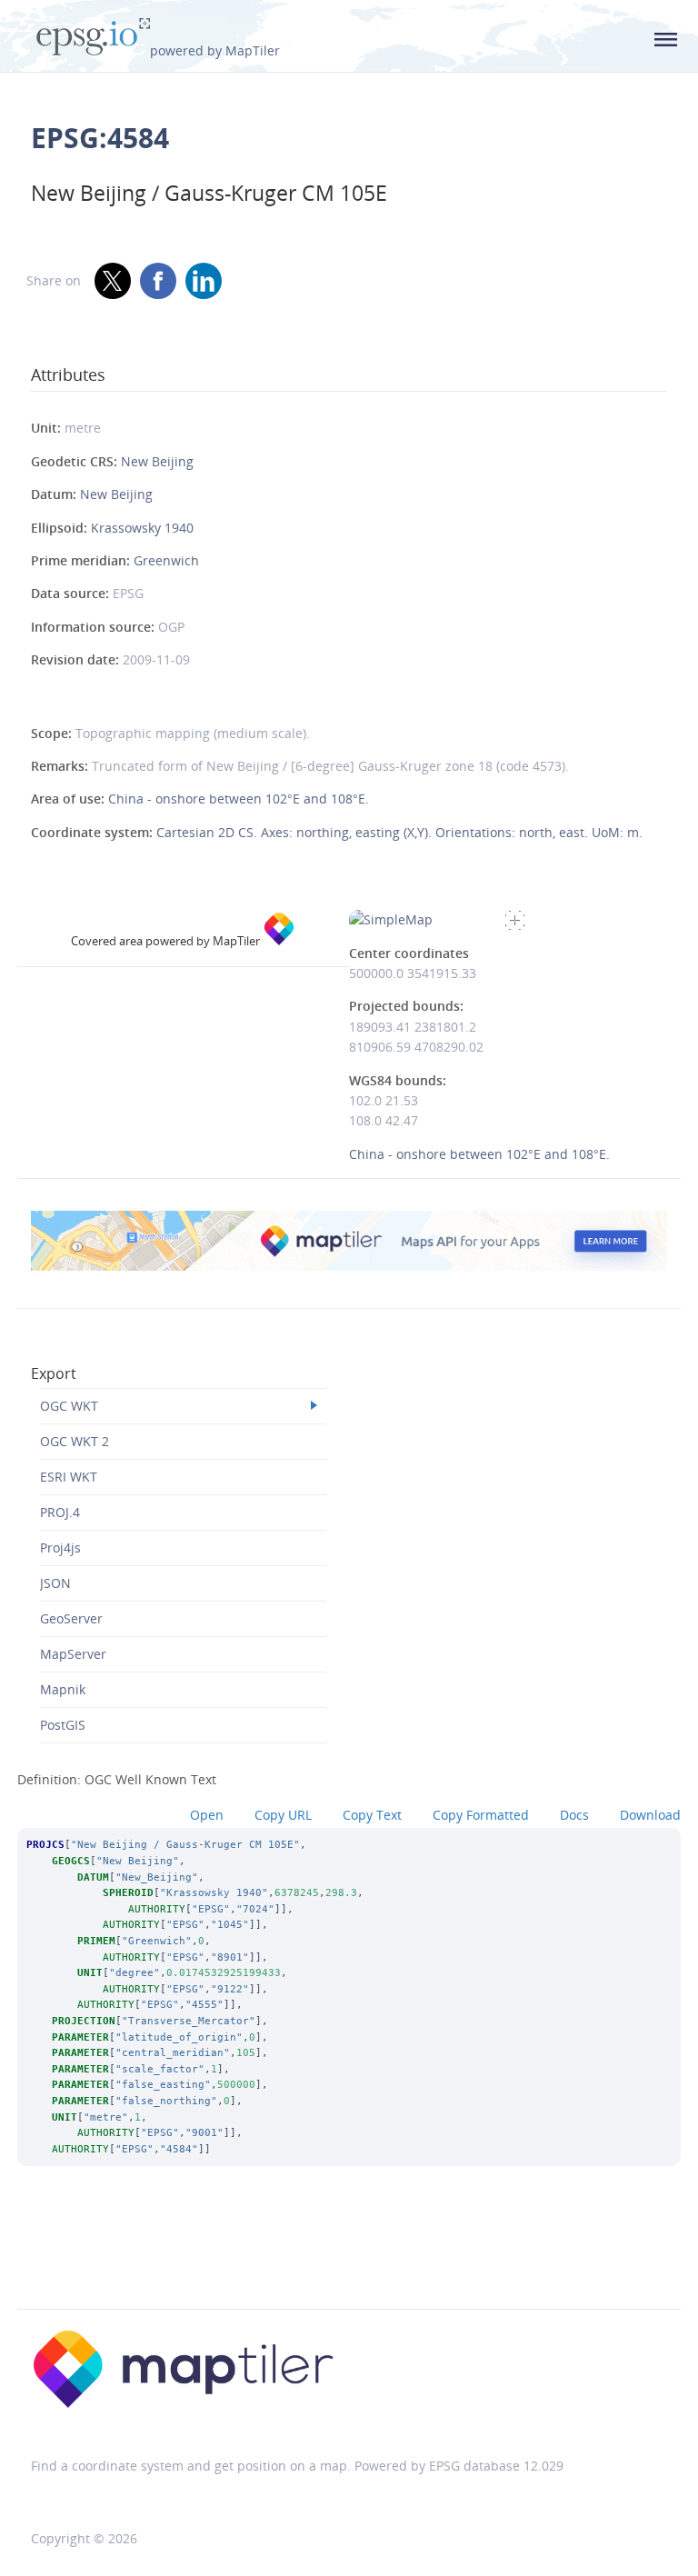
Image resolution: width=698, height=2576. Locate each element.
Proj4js (60, 1548)
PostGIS (63, 1725)
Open (207, 1815)
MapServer (73, 1654)
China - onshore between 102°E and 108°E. (239, 799)
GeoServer (71, 1618)
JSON (55, 1583)
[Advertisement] (349, 2261)
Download (650, 1815)
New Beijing (157, 461)
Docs (574, 1815)
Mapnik (63, 1689)
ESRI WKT (69, 1477)
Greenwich (166, 560)
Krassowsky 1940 (142, 528)
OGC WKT (69, 1406)
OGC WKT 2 (75, 1441)
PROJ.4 (60, 1512)
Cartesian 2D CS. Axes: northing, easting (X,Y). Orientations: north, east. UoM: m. (399, 832)
